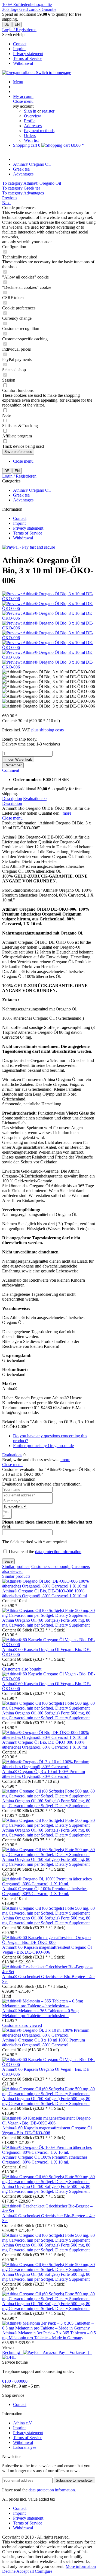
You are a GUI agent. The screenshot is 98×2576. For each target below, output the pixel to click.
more (66, 813)
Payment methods (39, 131)
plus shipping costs (48, 730)
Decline (9, 2571)
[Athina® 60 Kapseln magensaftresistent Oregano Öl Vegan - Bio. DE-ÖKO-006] (49, 1942)
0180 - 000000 (15, 2381)
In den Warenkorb (18, 759)
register (48, 111)
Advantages (23, 500)
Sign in (31, 111)
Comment (11, 770)
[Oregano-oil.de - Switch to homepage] (37, 73)
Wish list (31, 140)
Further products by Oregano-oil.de (43, 1446)
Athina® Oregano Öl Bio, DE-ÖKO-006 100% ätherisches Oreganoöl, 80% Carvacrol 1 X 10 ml (45, 1593)
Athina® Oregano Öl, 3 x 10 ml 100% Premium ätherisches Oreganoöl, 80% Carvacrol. (44, 1774)
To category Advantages (23, 193)
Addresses (33, 126)
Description (12, 799)
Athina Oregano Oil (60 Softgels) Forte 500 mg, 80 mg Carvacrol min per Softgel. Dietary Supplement (46, 1623)
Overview (33, 116)
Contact (20, 44)
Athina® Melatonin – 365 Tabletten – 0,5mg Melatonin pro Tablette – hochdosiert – (40, 2013)
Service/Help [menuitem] (23, 49)
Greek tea (21, 495)
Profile (30, 121)
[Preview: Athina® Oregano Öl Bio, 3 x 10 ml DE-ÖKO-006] (49, 599)
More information (81, 2566)
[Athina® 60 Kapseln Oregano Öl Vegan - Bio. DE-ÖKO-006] (49, 1645)
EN (17, 25)
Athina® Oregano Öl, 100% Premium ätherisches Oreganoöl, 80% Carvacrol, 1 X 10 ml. (45, 1891)
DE (7, 25)
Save (8, 1561)
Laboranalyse (25, 2447)
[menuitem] (54, 44)
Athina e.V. (23, 2423)
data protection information (58, 1552)
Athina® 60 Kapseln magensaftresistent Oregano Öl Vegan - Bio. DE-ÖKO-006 (47, 1950)
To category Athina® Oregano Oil (32, 183)
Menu (18, 82)
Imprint (19, 49)
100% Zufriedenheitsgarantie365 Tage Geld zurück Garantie (29, 7)
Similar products (16, 1567)
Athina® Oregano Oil (32, 490)
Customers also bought (51, 1567)
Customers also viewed (22, 2025)
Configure (44, 2571)
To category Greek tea (21, 188)
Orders (30, 135)
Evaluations (35, 799)
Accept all (26, 2571)
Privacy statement (28, 54)
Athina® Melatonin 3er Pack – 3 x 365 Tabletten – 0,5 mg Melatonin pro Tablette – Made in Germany (49, 2335)
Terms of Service (28, 58)
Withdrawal (23, 63)
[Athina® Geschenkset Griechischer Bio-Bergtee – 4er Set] (49, 1972)
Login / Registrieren (19, 30)
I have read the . (46, 1552)
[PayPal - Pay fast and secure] (29, 547)
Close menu (23, 101)
